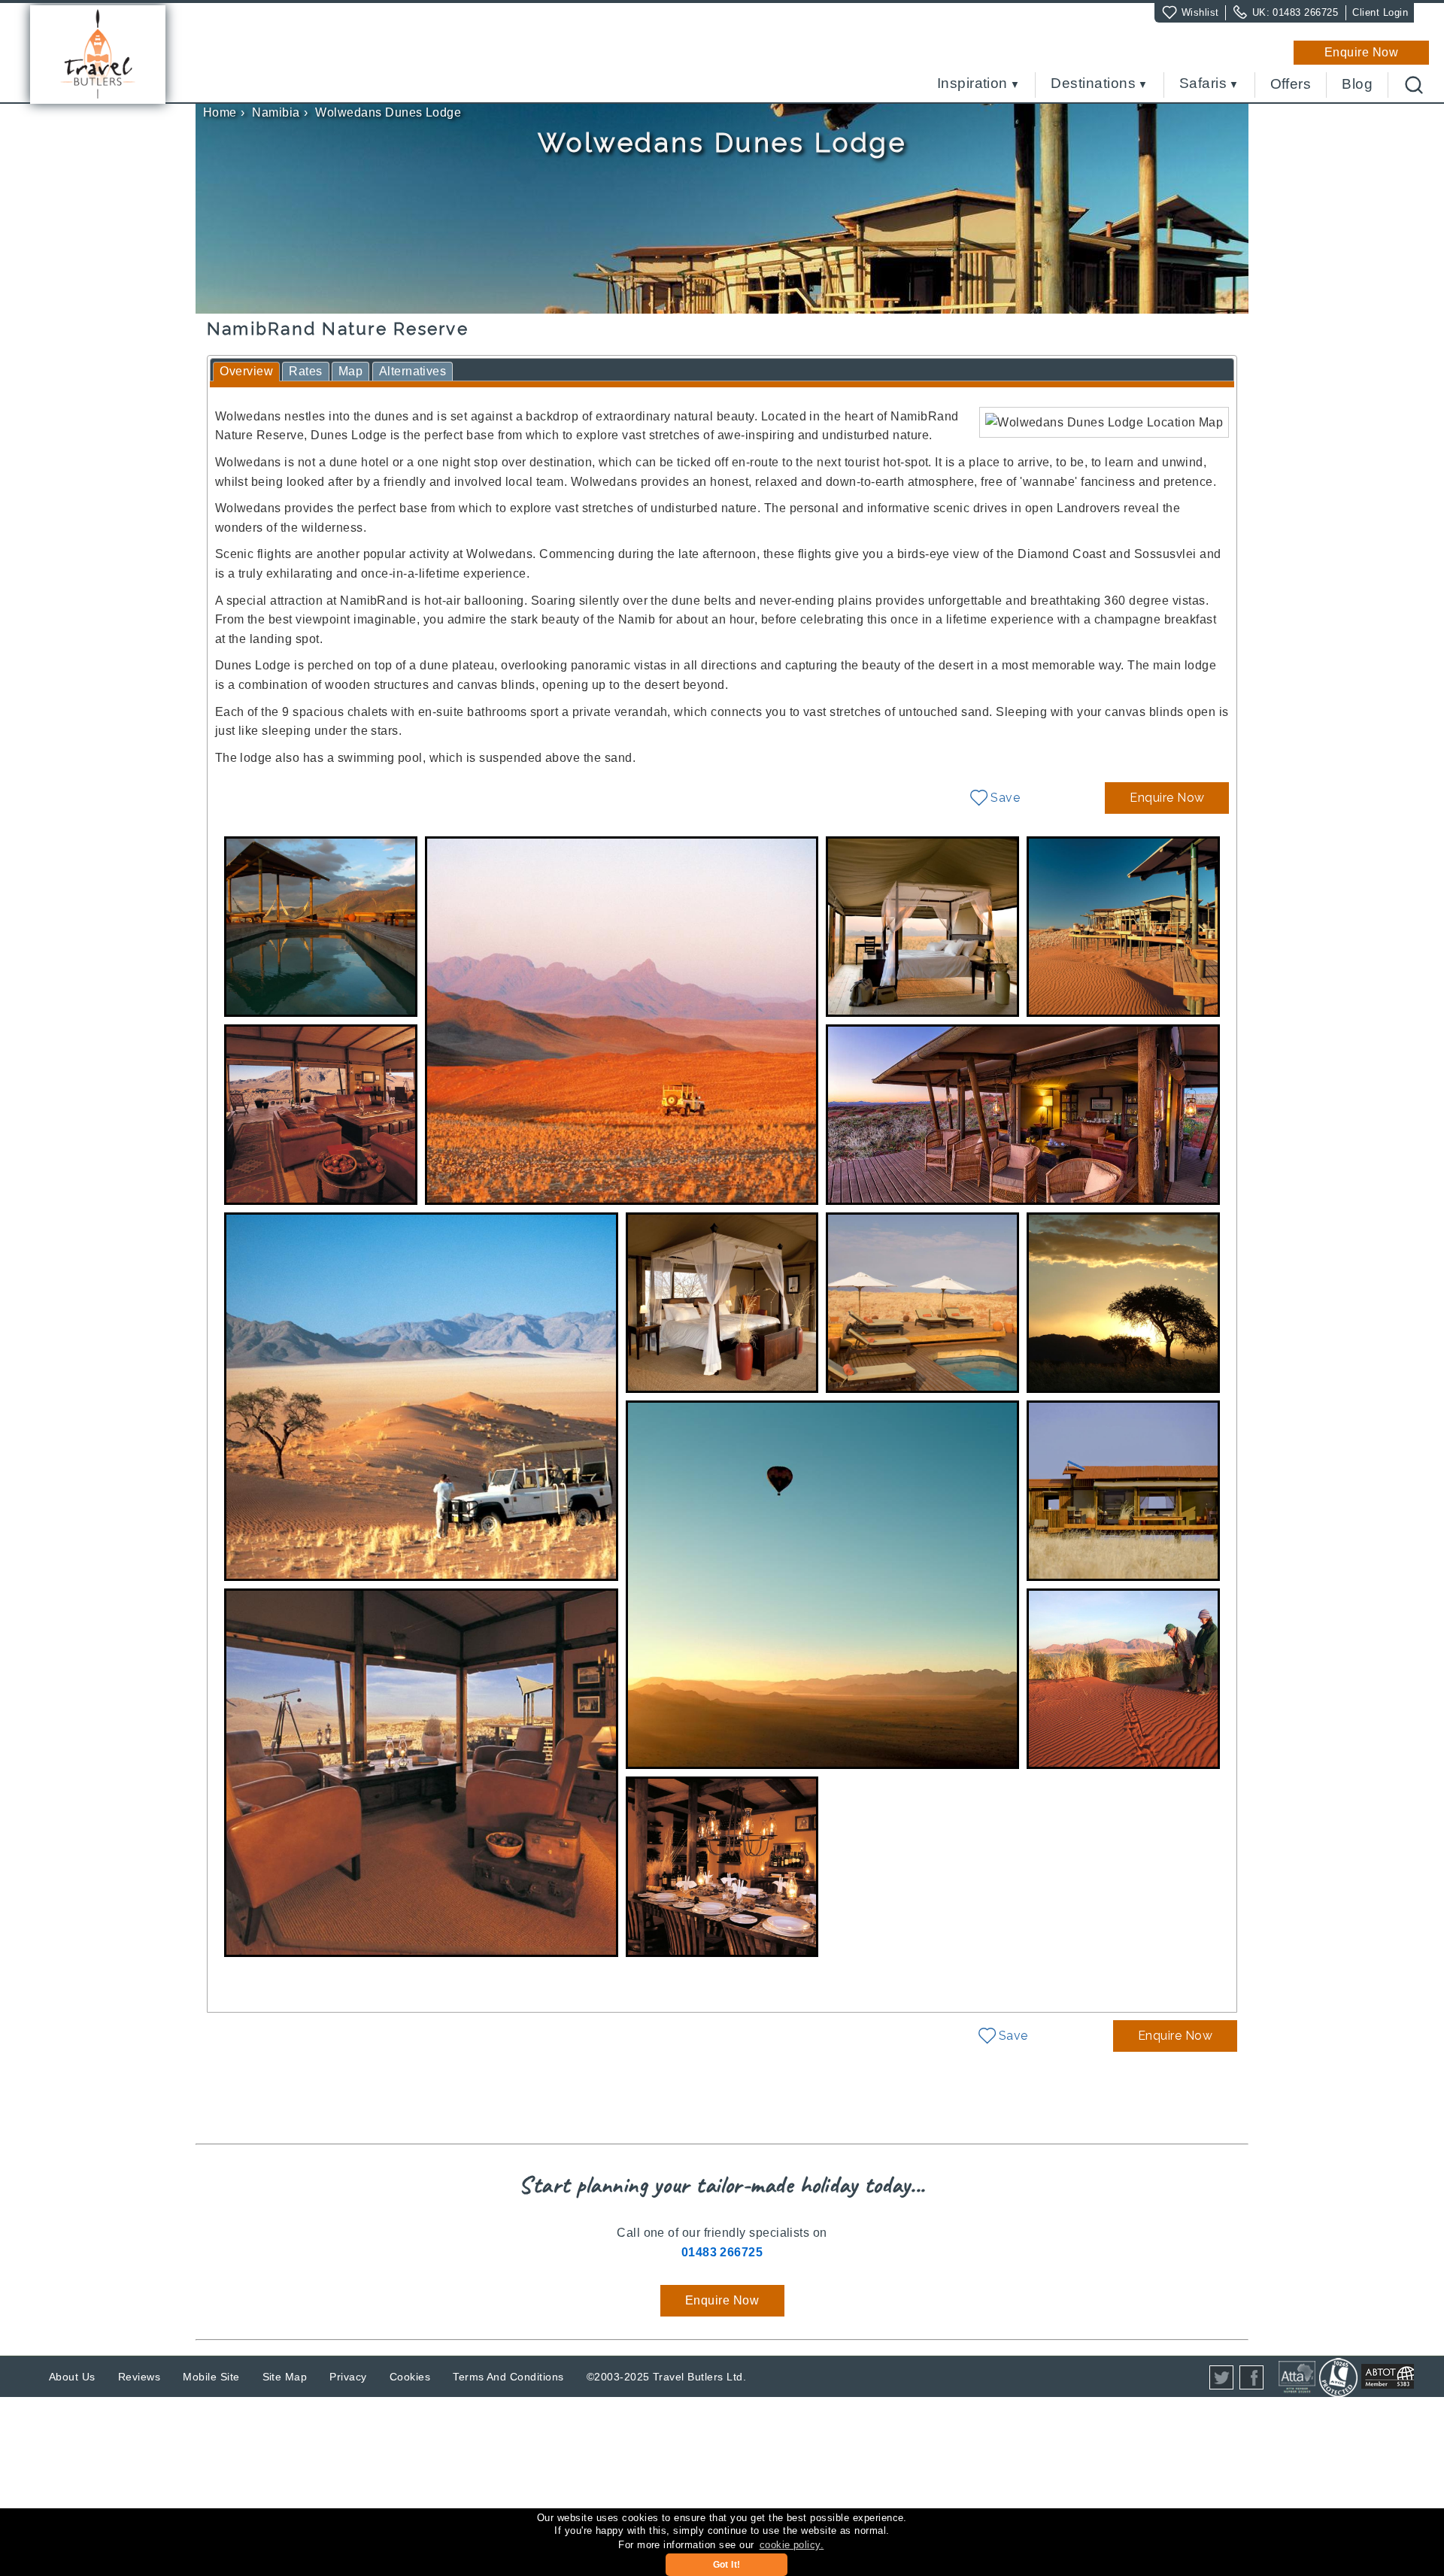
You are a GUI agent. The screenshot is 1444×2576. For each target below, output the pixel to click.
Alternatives (413, 371)
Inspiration (972, 84)
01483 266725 (1305, 12)
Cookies (410, 2377)
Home (220, 112)
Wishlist (1200, 12)
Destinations (1093, 84)
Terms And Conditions (508, 2377)
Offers (1291, 84)
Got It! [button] (727, 2565)
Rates (305, 371)
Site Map (285, 2377)
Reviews (139, 2377)
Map (350, 371)
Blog (1357, 84)
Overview (246, 371)
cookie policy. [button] (792, 2545)
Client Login (1380, 12)
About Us (72, 2377)
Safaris (1203, 84)
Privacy (348, 2377)
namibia (276, 112)
